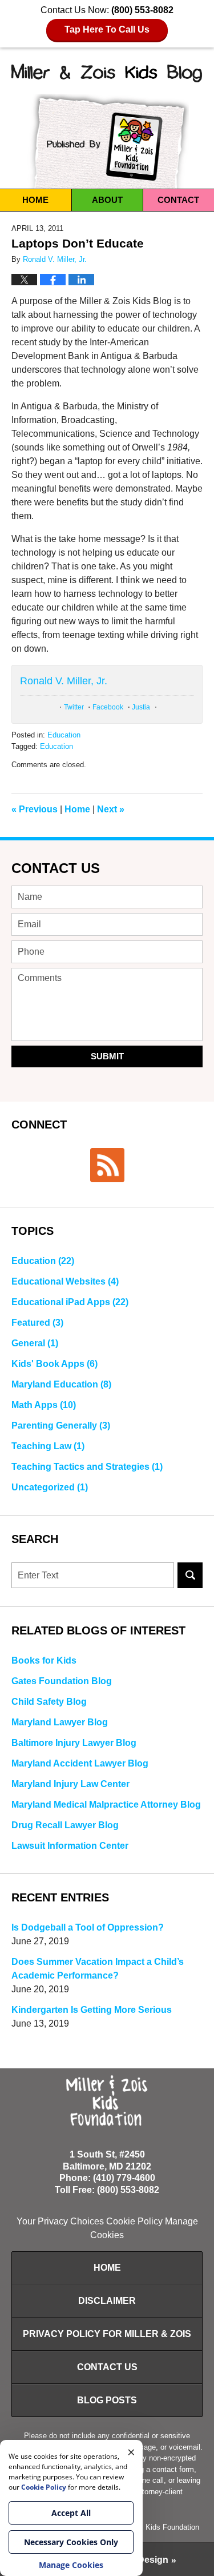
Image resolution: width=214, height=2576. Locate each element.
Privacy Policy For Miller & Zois (107, 2334)
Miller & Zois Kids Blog (107, 73)
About (107, 200)
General (35, 1343)
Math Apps (44, 1405)
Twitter (74, 707)
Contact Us (56, 868)
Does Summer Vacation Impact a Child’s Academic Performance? (98, 1969)
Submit (107, 1056)
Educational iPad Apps (70, 1302)
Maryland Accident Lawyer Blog (80, 1763)
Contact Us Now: (107, 20)
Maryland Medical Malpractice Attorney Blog (106, 1805)
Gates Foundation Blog (62, 1681)
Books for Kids (44, 1660)
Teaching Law (48, 1446)
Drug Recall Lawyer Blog (65, 1825)
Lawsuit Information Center (70, 1846)
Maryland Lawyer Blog (60, 1722)
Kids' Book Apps (54, 1364)
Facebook (108, 707)
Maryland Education (61, 1384)
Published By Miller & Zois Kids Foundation (107, 141)
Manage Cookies (71, 2565)
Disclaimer (107, 2301)
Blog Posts (107, 2400)
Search (190, 1575)
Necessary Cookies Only (71, 2542)
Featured (37, 1323)
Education (64, 735)
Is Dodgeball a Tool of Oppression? (88, 1927)
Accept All (71, 2513)
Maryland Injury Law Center (70, 1784)
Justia (141, 707)
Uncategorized (50, 1487)
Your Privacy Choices (60, 2221)
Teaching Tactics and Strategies (87, 1467)
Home (35, 200)
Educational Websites (65, 1281)
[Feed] (107, 1165)
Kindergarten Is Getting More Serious (92, 2010)
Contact (178, 200)
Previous (35, 809)
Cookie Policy (134, 2221)
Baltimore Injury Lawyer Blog (74, 1743)
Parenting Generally (61, 1425)
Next (111, 809)
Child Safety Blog (49, 1702)
